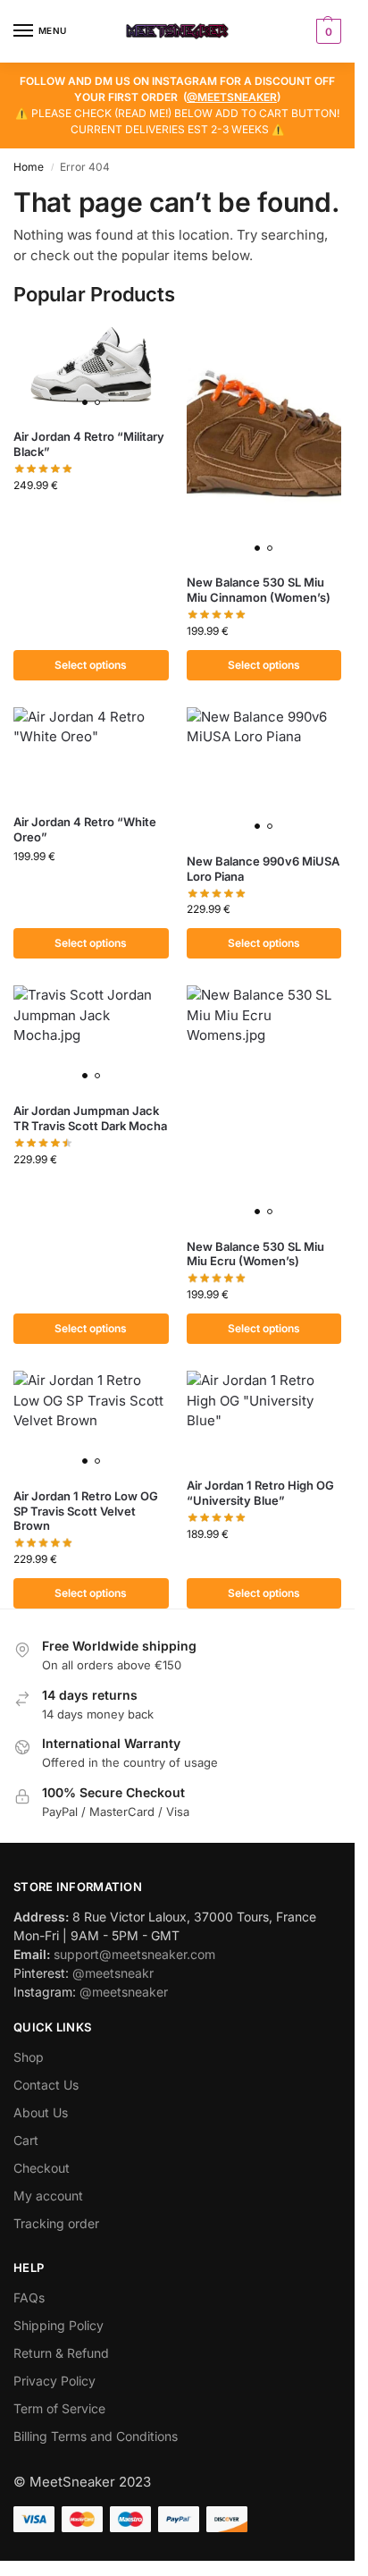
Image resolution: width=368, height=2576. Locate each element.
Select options (91, 665)
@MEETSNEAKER (232, 97)
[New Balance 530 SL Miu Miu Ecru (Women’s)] (264, 1105)
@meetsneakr (113, 1973)
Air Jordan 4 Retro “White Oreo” (85, 829)
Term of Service (59, 2408)
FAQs (29, 2297)
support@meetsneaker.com (134, 1954)
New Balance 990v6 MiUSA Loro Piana (263, 869)
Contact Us (46, 2085)
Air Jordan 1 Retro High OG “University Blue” (260, 1493)
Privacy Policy (54, 2381)
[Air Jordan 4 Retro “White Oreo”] (91, 754)
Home (29, 167)
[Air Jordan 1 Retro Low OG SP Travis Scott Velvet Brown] (91, 1423)
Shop (29, 2057)
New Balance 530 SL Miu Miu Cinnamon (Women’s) (259, 590)
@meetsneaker (124, 1992)
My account (48, 2196)
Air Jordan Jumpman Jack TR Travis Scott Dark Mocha (90, 1118)
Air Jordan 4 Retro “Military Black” (89, 444)
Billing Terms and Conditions (96, 2436)
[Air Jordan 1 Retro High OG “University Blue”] (264, 1417)
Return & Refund (61, 2353)
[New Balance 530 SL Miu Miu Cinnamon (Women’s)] (264, 441)
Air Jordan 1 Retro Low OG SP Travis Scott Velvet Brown (86, 1511)
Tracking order (56, 2223)
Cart (26, 2140)
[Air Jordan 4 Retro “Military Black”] (91, 368)
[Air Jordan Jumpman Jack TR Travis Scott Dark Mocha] (91, 1037)
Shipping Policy (59, 2325)
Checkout (42, 2168)
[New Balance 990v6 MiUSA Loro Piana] (264, 773)
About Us (41, 2112)
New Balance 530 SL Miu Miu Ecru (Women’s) (255, 1254)
